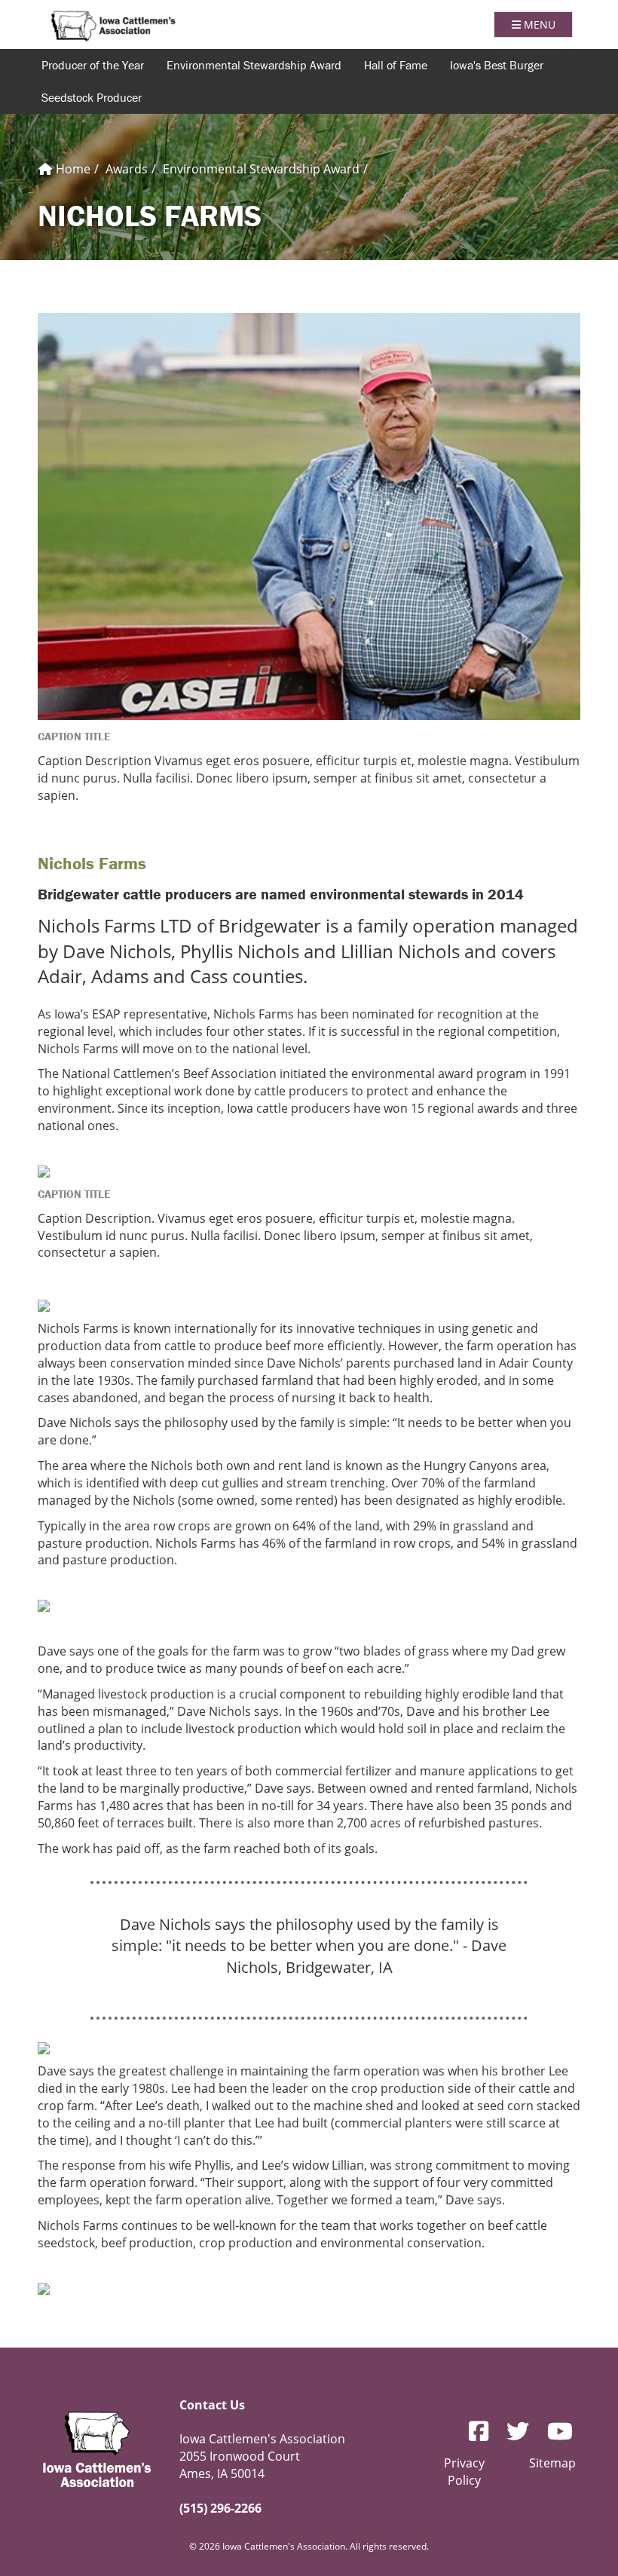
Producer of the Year (93, 65)
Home (72, 169)
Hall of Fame (396, 65)
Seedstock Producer (92, 97)
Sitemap (552, 2463)
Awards (127, 169)
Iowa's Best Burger (497, 65)
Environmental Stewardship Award (261, 169)
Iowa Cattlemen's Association (113, 26)
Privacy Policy (464, 2472)
